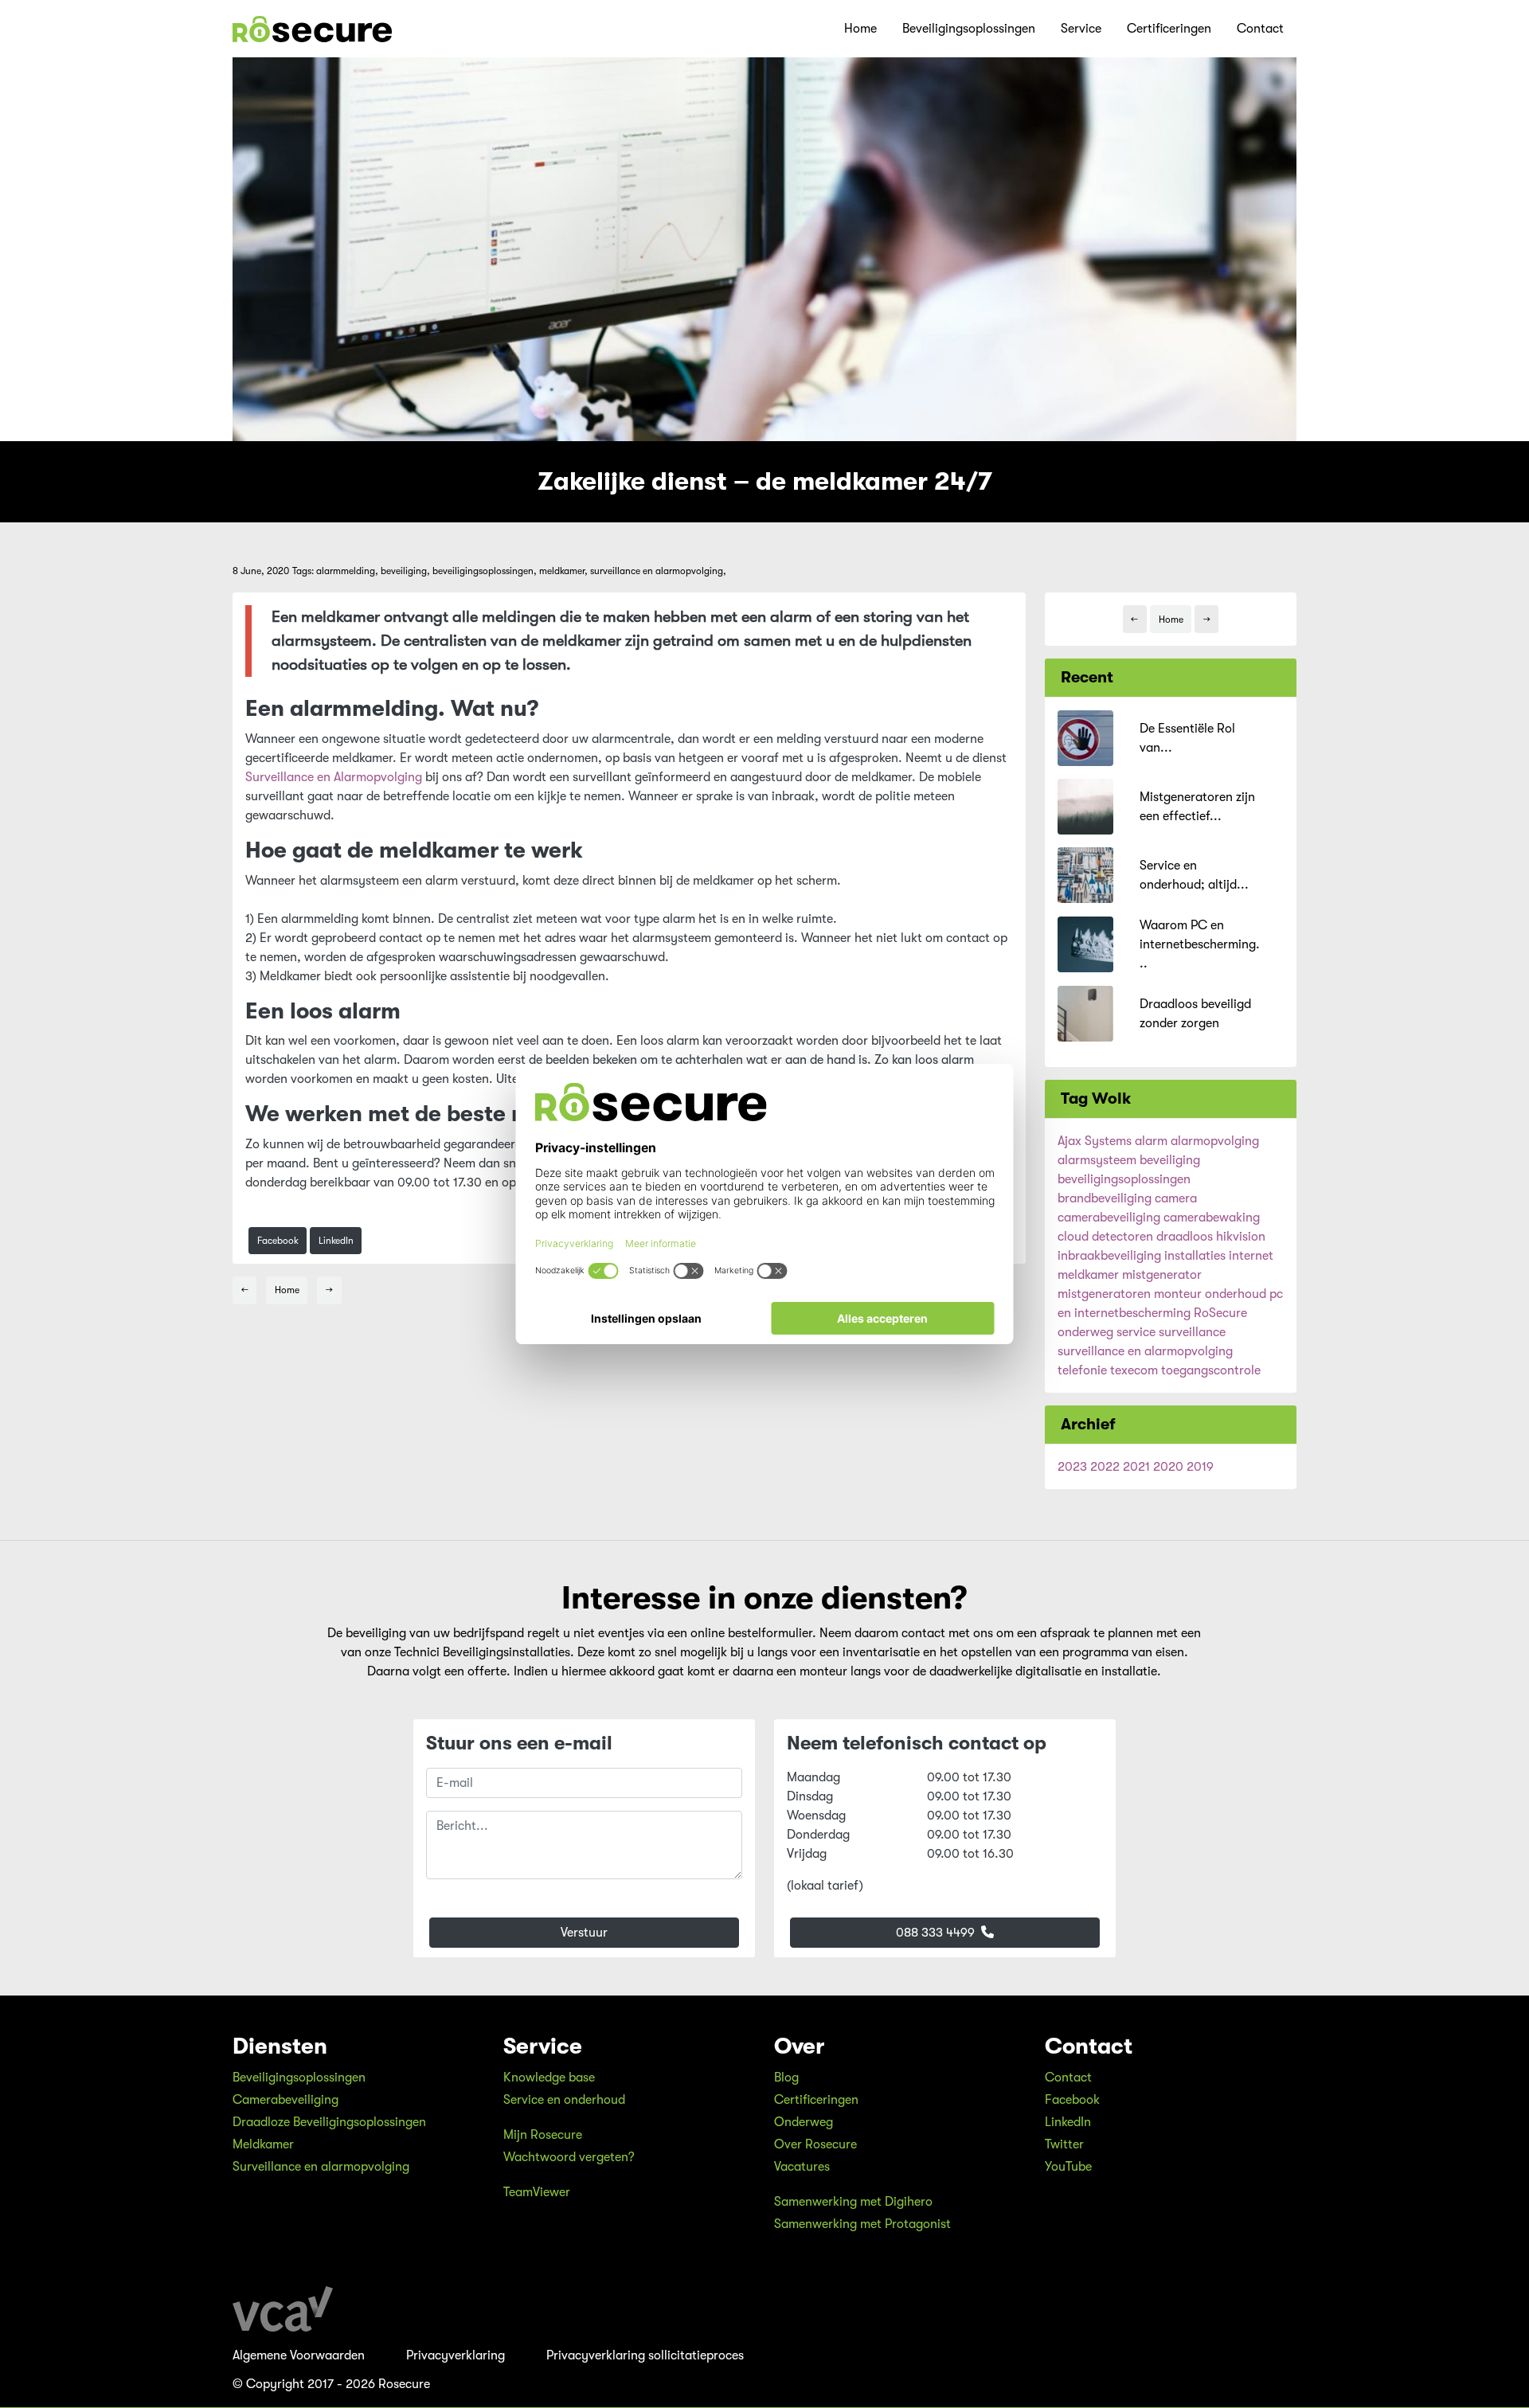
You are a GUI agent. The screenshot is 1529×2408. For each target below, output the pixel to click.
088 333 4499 (937, 1933)
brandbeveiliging (1105, 1198)
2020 (1168, 1467)
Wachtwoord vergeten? (569, 2157)
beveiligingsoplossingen (1124, 1179)
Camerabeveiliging (285, 2100)
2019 (1200, 1467)
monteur (1178, 1294)
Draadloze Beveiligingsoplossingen (329, 2122)
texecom (1134, 1370)
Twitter (1064, 2144)
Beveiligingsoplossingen (969, 29)
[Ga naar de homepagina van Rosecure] (312, 29)
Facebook (278, 1241)
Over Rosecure (815, 2144)
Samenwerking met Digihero (853, 2202)
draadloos (1185, 1237)
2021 (1136, 1467)
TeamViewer (537, 2192)
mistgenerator (1162, 1275)
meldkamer (1088, 1275)
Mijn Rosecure (543, 2135)
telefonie (1082, 1370)
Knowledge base (549, 2078)
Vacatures (802, 2167)
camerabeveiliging (1109, 1218)
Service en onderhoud (564, 2100)
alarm (1151, 1141)
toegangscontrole (1211, 1370)
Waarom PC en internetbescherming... (1200, 944)
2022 (1105, 1467)
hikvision (1241, 1237)
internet (1251, 1256)
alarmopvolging (1215, 1141)
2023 (1072, 1467)
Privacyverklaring (456, 2355)
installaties (1195, 1256)
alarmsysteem (1097, 1160)
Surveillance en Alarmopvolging (334, 777)
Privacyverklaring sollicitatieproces (645, 2355)
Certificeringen (1169, 29)
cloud (1073, 1237)
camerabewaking (1212, 1218)
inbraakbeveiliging (1109, 1256)
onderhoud (1236, 1294)
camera (1176, 1198)
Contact (1260, 29)
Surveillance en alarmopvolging (321, 2167)
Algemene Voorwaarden (299, 2355)
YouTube (1068, 2167)
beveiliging (1170, 1160)
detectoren (1122, 1237)
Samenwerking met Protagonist (862, 2224)
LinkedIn (336, 1241)
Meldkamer (263, 2144)
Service (1081, 29)
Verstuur (584, 1933)
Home (860, 29)
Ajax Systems (1095, 1141)
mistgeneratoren (1104, 1294)
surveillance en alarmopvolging (1145, 1351)
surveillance (1192, 1332)
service (1136, 1332)
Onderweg (804, 2122)
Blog (786, 2078)
